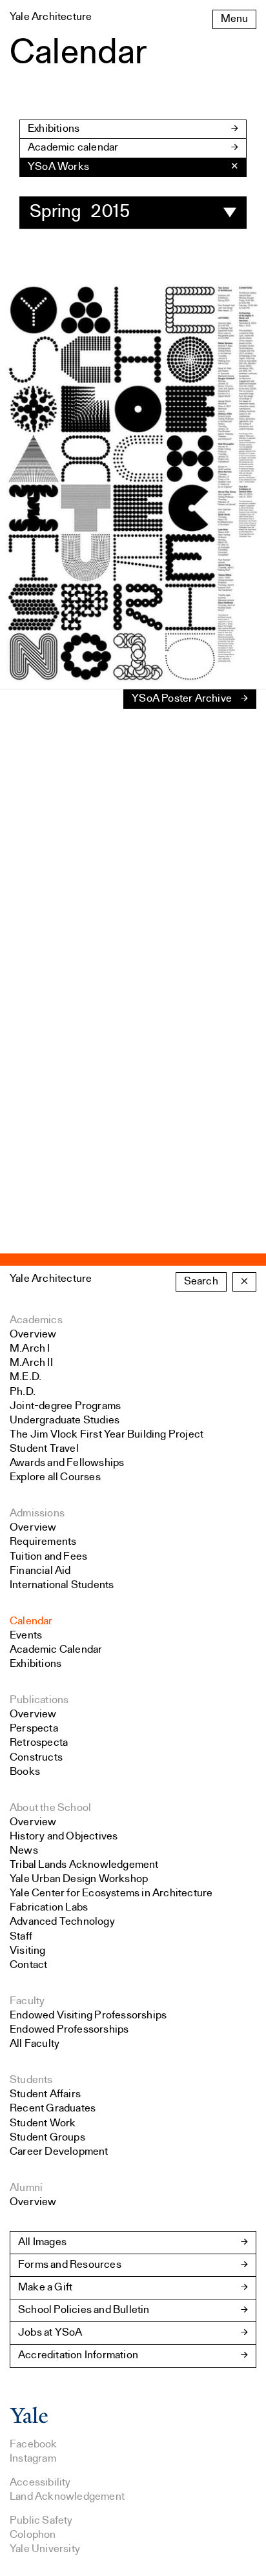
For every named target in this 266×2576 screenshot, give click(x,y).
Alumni (26, 2188)
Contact (28, 1965)
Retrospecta (39, 1743)
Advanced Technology (62, 1922)
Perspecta (34, 1729)
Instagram (33, 2459)
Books (25, 1772)
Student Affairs (45, 2094)
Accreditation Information (78, 2355)
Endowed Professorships (69, 2030)
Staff (21, 1937)
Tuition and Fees (48, 1557)
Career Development (59, 2152)
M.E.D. (26, 1377)
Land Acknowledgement (67, 2497)
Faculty (27, 2001)
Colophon (33, 2535)
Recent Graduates (53, 2109)
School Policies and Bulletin (84, 2310)
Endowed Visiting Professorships (88, 2016)
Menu (234, 19)
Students (31, 2080)
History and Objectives (64, 1837)
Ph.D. (23, 1392)
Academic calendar (73, 148)
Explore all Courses (55, 1477)
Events (26, 1636)
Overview (33, 1335)
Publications (39, 1700)
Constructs (36, 1758)
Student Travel (44, 1449)
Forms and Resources (70, 2265)
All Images (42, 2242)
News (24, 1851)
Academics (36, 1320)
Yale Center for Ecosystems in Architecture (111, 1893)
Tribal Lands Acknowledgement (84, 1865)
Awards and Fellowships (67, 1463)
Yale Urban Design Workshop (79, 1879)
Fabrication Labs (49, 1908)
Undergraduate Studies (65, 1420)
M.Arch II (31, 1363)
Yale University (45, 2549)
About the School (50, 1808)
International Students (62, 1585)
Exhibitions (54, 129)
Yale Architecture (51, 1279)
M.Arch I (30, 1349)
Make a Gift (45, 2288)
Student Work (43, 2123)
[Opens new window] (29, 2421)
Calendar (31, 1621)
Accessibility (40, 2483)
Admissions (37, 1513)
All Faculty (35, 2044)
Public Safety (41, 2521)
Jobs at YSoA (50, 2333)
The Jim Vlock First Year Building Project (107, 1435)
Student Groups (47, 2138)
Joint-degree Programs (65, 1406)
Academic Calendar (56, 1650)
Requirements (43, 1542)
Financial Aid (40, 1571)
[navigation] (133, 167)
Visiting (28, 1951)
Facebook (34, 2445)
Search (201, 1282)
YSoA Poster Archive (182, 699)
